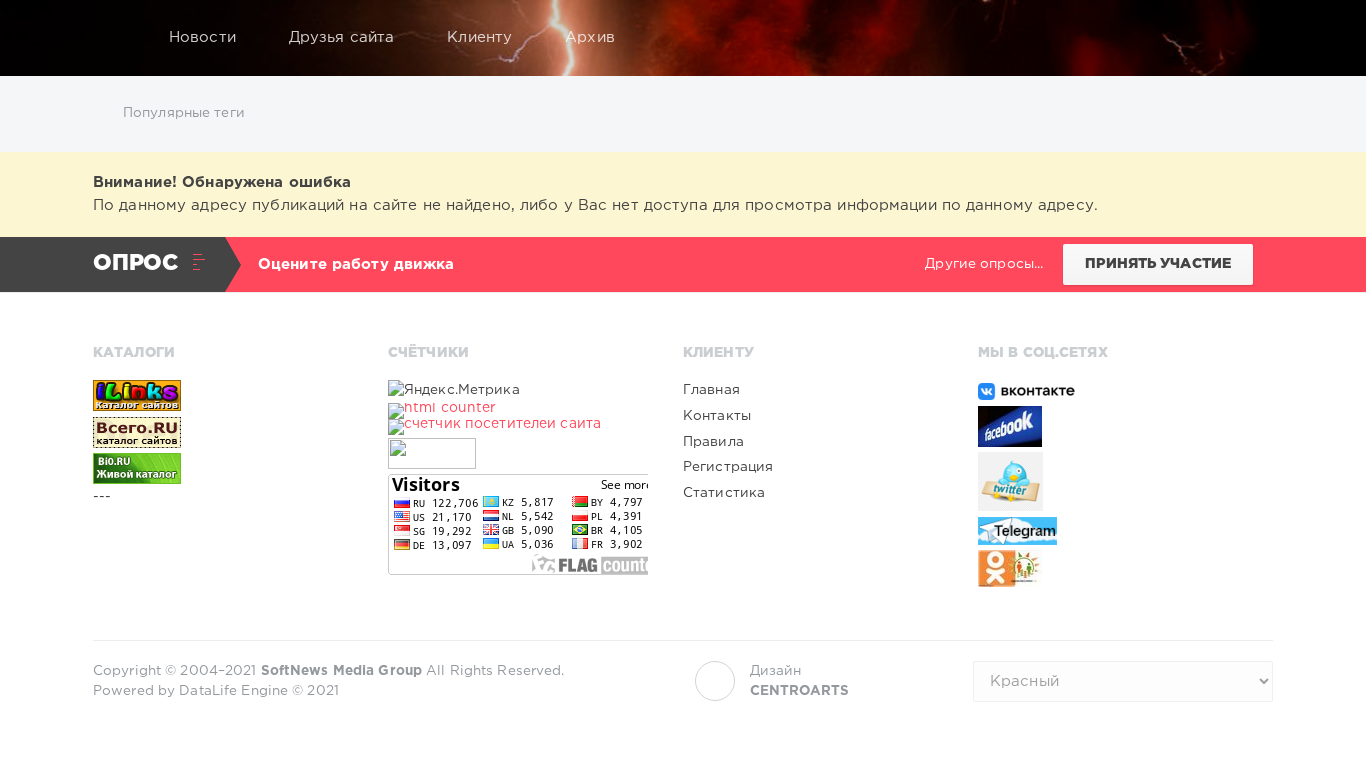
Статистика (724, 493)
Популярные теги (184, 113)
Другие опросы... (984, 264)
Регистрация (728, 467)
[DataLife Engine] (114, 38)
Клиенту (479, 37)
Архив (590, 37)
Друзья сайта (341, 37)
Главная (711, 390)
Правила (713, 442)
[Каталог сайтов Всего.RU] (223, 432)
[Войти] (1245, 38)
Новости (202, 37)
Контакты (717, 416)
